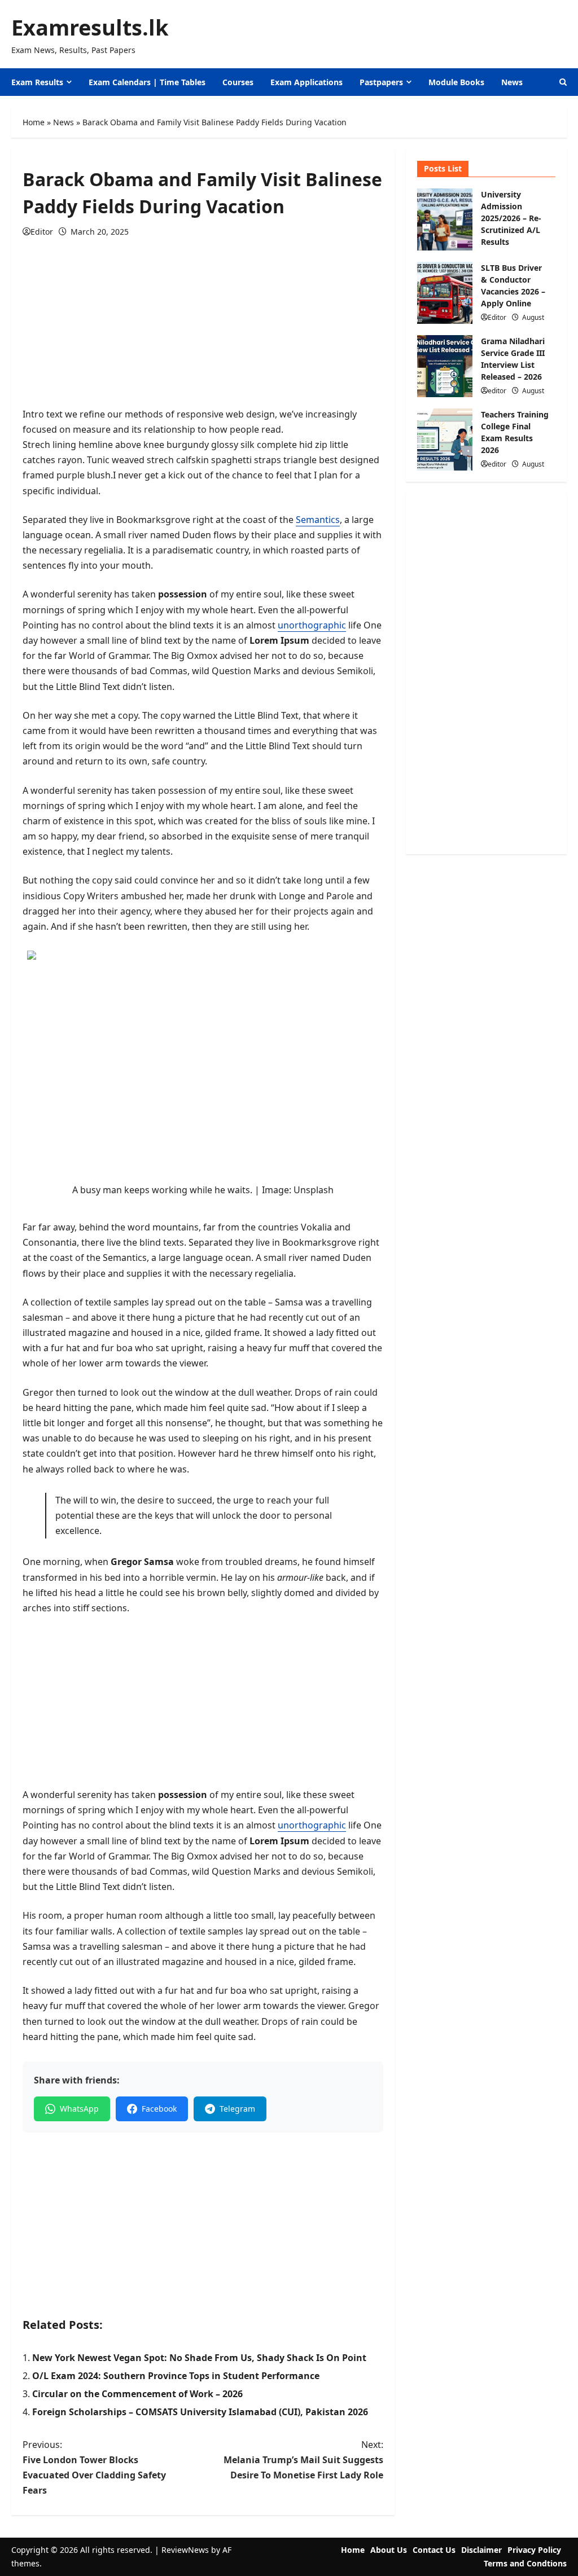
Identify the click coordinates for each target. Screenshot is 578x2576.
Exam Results (37, 82)
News (512, 82)
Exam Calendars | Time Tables (147, 82)
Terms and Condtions (525, 2563)
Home (34, 122)
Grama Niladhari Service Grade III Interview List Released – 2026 (445, 366)
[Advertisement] (203, 328)
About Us (389, 2550)
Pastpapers (381, 82)
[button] (563, 82)
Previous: (94, 2468)
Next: (303, 2460)
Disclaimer (481, 2550)
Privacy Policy (534, 2550)
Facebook (159, 2109)
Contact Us (434, 2550)
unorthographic (312, 625)
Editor (42, 232)
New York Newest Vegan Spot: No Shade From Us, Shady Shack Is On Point (199, 2358)
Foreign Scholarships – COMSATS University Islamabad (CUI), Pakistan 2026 (200, 2412)
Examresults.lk (90, 27)
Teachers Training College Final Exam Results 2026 (445, 439)
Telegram (237, 2109)
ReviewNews (185, 2550)
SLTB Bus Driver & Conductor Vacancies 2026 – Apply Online (445, 293)
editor (497, 391)
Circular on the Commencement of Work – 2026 (137, 2394)
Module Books (456, 82)
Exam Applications (306, 82)
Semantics (318, 520)
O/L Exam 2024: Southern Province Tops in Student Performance (176, 2376)
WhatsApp (79, 2109)
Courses (238, 82)
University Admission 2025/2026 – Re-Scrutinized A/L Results (445, 219)
